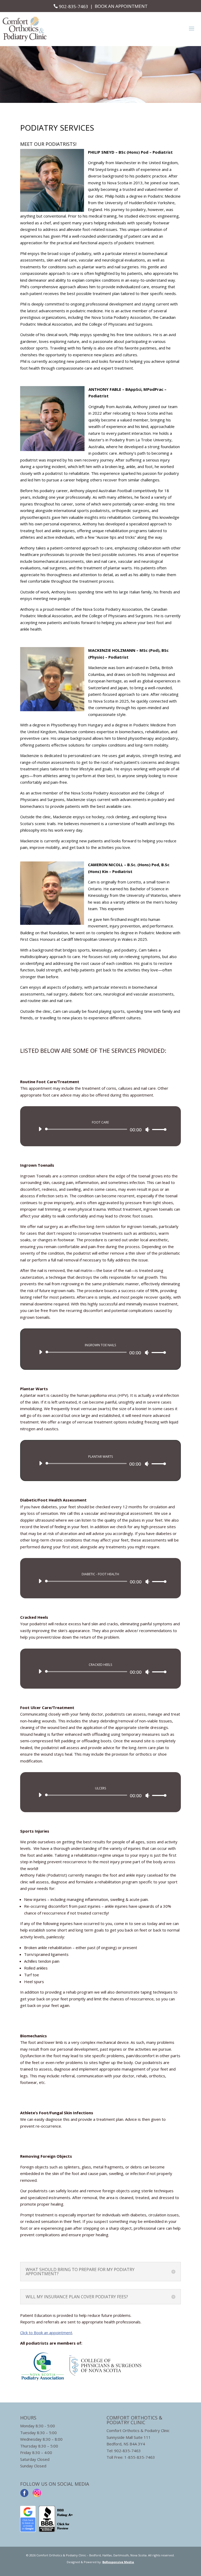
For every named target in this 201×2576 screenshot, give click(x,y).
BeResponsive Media (118, 2562)
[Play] (40, 1129)
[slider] (158, 1129)
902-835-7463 (74, 6)
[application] (100, 1129)
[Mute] (147, 1130)
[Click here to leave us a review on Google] (28, 2530)
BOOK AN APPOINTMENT (121, 6)
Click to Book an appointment (46, 2333)
